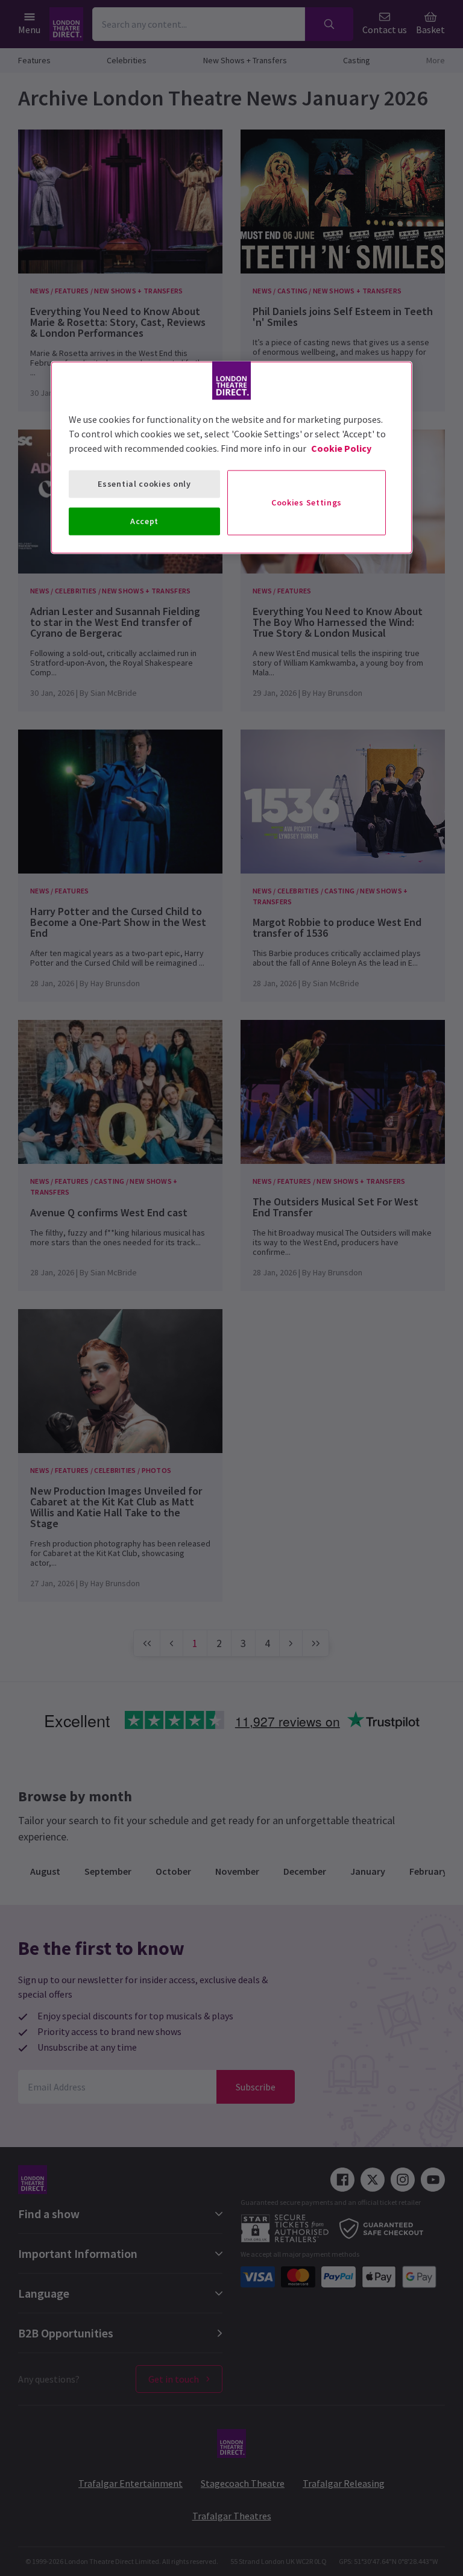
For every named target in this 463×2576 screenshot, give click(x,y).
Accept (144, 521)
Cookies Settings (307, 502)
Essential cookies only (144, 484)
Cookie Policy (341, 448)
